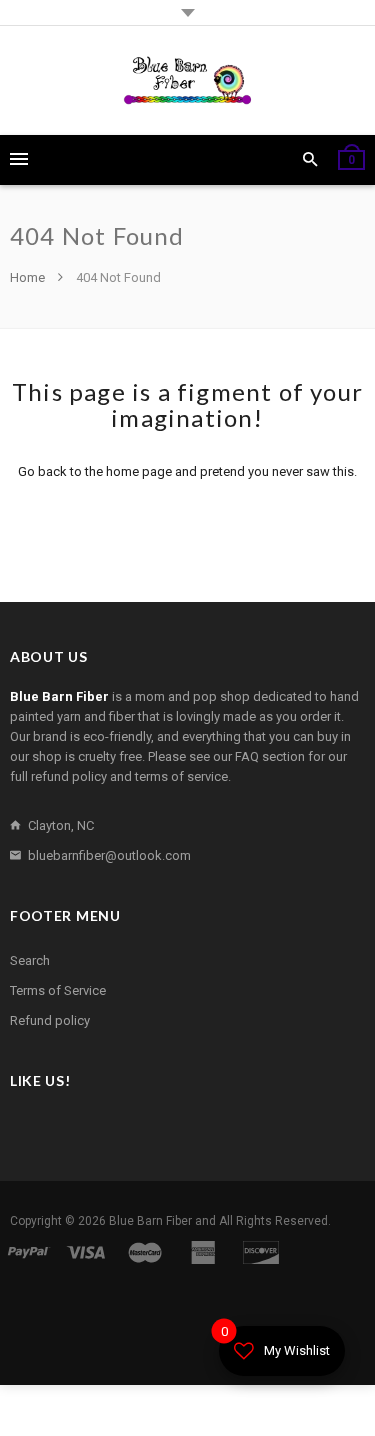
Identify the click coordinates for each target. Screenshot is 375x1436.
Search (30, 960)
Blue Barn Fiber (150, 1221)
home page (139, 471)
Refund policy (50, 1020)
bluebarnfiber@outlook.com (109, 855)
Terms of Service (58, 990)
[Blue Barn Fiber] (188, 80)
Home (29, 277)
